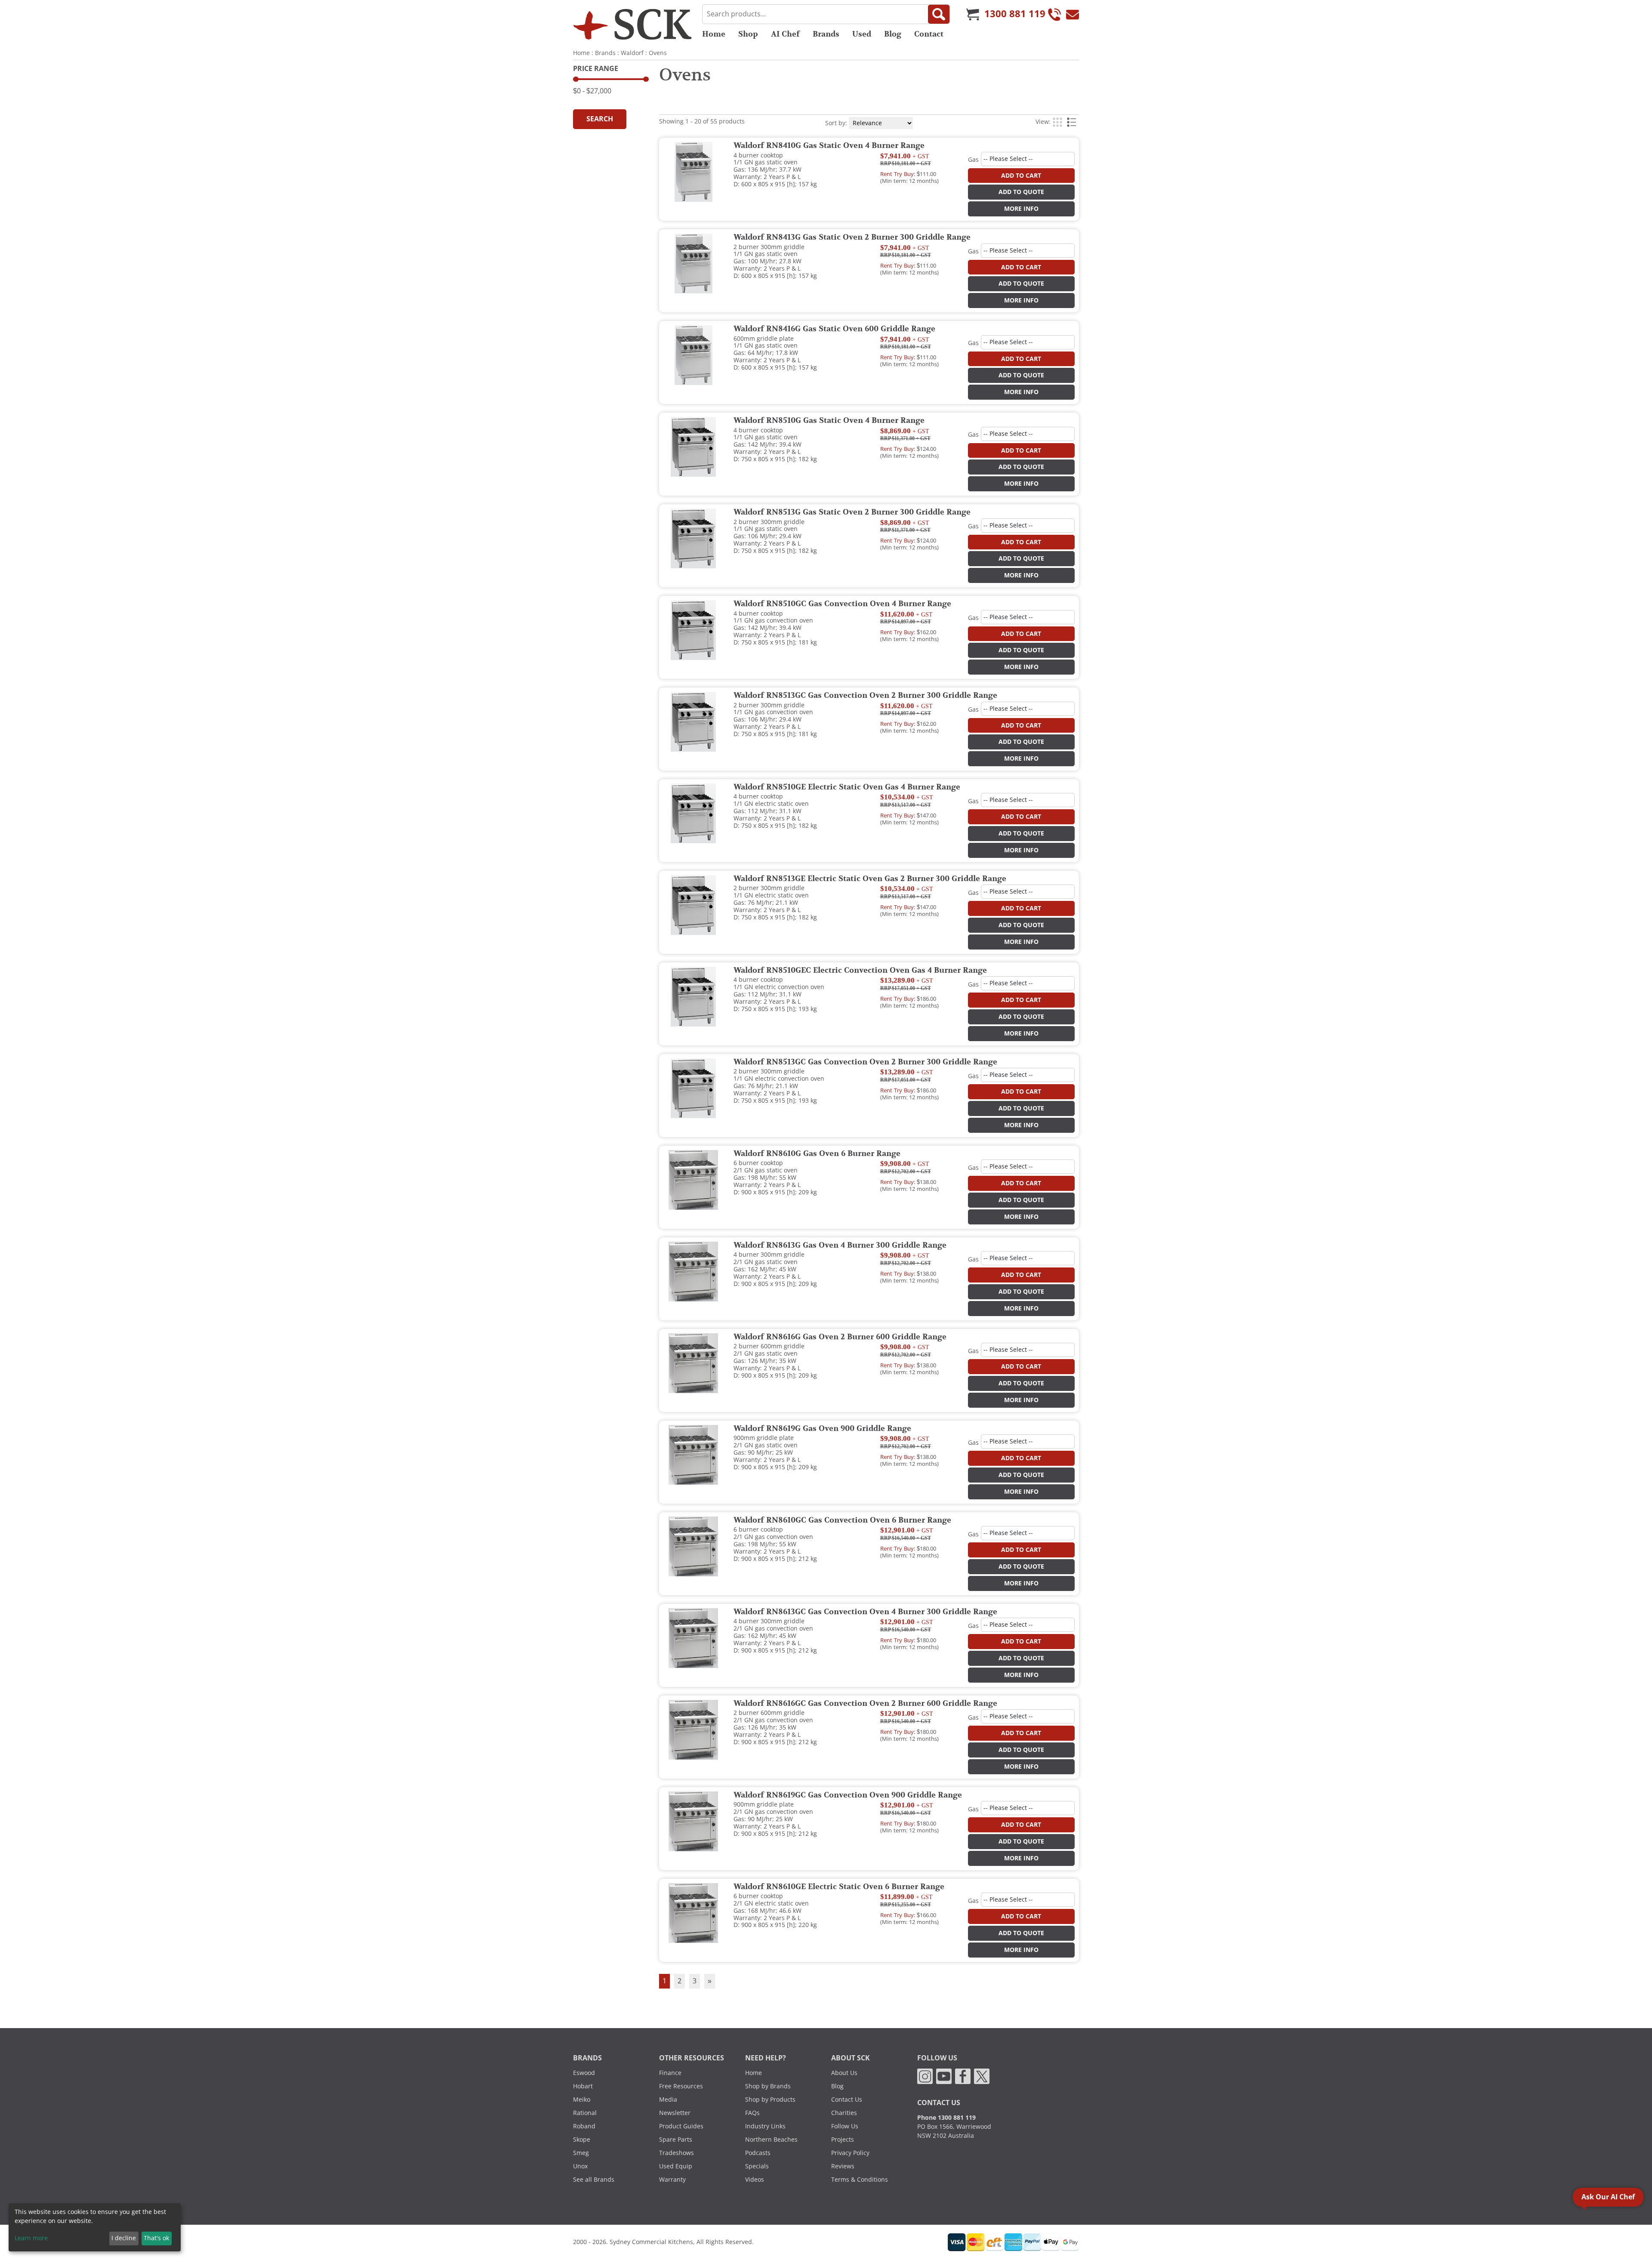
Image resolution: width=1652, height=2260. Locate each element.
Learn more (31, 2238)
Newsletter (675, 2113)
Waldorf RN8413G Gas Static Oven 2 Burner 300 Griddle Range (852, 237)
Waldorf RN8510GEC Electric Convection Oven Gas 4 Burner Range (860, 971)
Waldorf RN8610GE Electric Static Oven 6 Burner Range (839, 1887)
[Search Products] (939, 14)
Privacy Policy (850, 2153)
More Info (1021, 209)
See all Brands (594, 2180)
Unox (580, 2166)
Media (668, 2100)
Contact (929, 34)
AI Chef (785, 34)
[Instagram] (925, 2076)
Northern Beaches (771, 2140)
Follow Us (845, 2126)
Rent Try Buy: (898, 174)
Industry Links (765, 2126)
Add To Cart (1021, 176)
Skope (582, 2140)
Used (862, 34)
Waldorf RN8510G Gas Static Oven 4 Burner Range (829, 421)
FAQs (752, 2113)
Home (714, 34)
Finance (670, 2073)
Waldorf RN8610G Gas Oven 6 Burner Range (817, 1154)
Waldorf (632, 53)
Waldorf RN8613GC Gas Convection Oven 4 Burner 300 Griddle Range (865, 1612)
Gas (973, 160)
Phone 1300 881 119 (946, 2118)
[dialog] (95, 2227)
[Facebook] (963, 2076)
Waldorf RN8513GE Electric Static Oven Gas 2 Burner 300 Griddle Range (870, 879)
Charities (844, 2113)
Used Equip (676, 2166)
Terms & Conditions (860, 2180)
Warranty (672, 2180)
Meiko (582, 2100)
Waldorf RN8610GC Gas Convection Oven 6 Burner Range (842, 1520)
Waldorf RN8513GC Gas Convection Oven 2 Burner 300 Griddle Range (865, 696)
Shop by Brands (768, 2086)
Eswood (584, 2073)
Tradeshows (677, 2153)
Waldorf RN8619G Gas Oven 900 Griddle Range (822, 1429)
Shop (748, 34)
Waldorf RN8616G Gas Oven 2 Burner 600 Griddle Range (840, 1337)
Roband (584, 2126)
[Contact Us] (1073, 14)
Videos (755, 2180)
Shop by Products (770, 2100)
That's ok (156, 2238)
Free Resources (681, 2086)
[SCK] (632, 24)
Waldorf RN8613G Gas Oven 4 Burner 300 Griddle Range (840, 1246)
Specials (757, 2166)
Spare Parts (676, 2140)
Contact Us (847, 2100)
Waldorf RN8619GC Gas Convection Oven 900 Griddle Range (848, 1795)
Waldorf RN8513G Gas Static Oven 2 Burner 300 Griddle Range (852, 512)
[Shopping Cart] (973, 14)
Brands (826, 34)
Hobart (583, 2086)
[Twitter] (982, 2076)
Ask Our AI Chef (1608, 2197)
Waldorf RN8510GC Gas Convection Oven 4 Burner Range (842, 604)
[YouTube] (944, 2076)
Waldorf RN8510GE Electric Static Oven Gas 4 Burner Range (847, 787)
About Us (844, 2073)
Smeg (581, 2153)
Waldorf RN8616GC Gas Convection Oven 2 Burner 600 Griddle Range (865, 1704)
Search (600, 119)
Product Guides (681, 2126)
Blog (893, 34)
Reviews (843, 2166)
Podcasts (758, 2153)
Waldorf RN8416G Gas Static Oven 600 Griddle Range (834, 329)
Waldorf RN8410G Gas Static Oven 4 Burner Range (829, 146)
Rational (585, 2113)
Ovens (658, 53)
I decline (124, 2238)
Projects (843, 2140)
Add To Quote (1021, 192)
